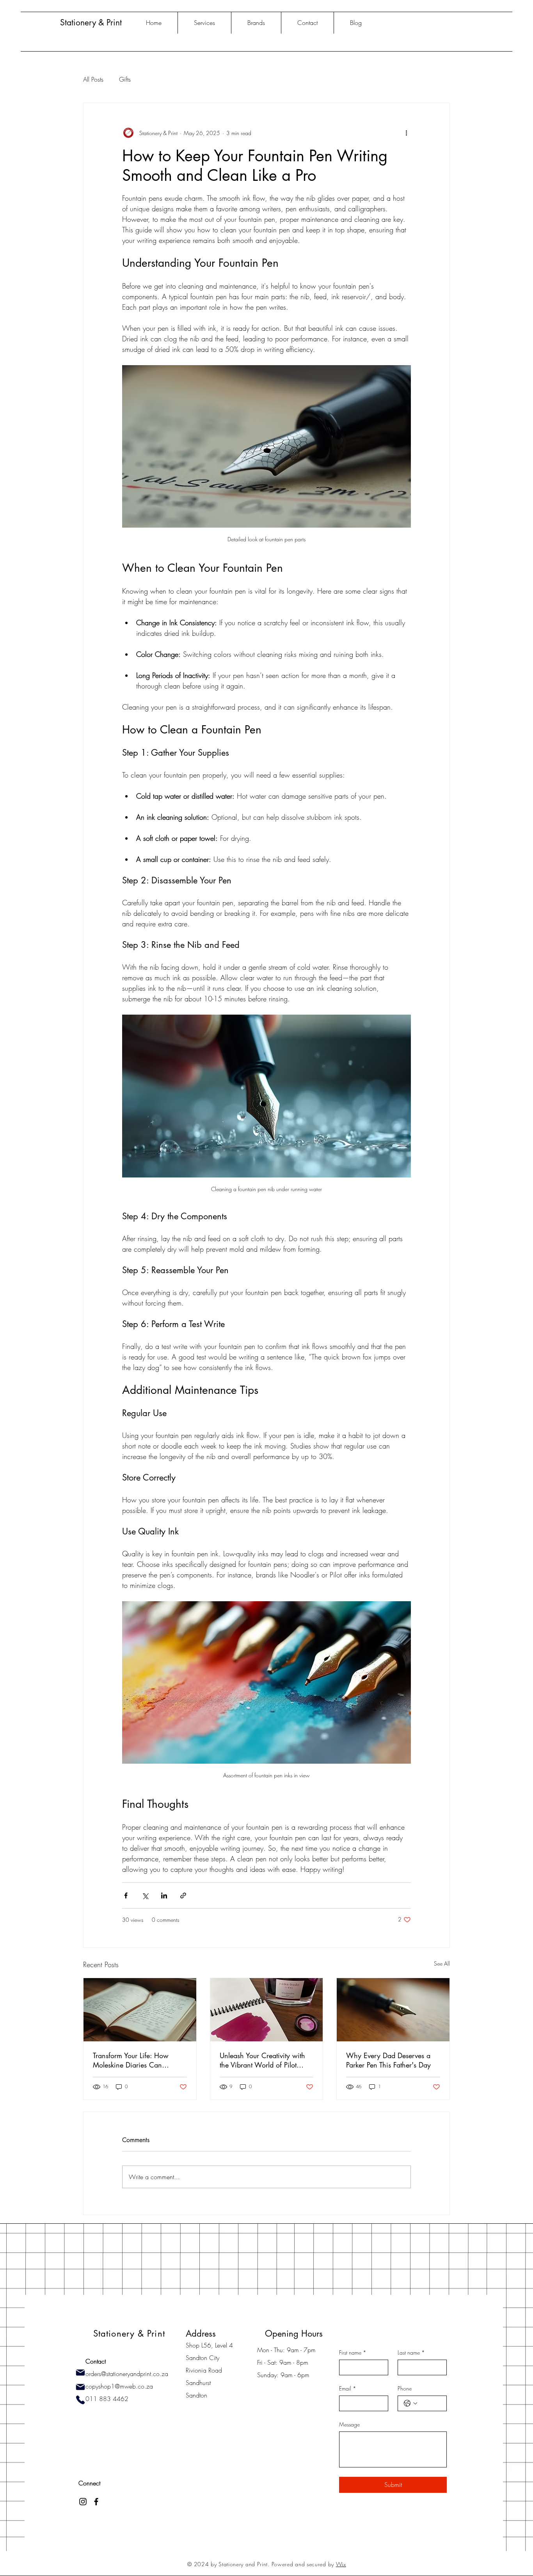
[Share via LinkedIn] (164, 1895)
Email (348, 2388)
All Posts (93, 79)
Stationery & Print (92, 22)
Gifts (125, 79)
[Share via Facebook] (126, 1895)
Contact (96, 2361)
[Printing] (80, 2387)
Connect (89, 2483)
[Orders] (80, 2373)
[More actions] (406, 133)
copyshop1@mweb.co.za (119, 2386)
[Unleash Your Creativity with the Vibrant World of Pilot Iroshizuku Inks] (267, 2010)
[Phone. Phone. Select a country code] (410, 2403)
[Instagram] (83, 2502)
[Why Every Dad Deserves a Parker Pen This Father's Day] (393, 2010)
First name (353, 2352)
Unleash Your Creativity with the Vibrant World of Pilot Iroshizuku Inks (262, 2060)
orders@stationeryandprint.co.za (127, 2374)
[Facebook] (96, 2502)
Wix (341, 2564)
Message (349, 2424)
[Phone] (80, 2400)
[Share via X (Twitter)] (145, 1895)
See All (442, 1963)
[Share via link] (183, 1895)
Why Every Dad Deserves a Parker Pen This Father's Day (388, 2060)
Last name (411, 2352)
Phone (405, 2388)
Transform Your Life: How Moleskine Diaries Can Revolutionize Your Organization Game (131, 2060)
